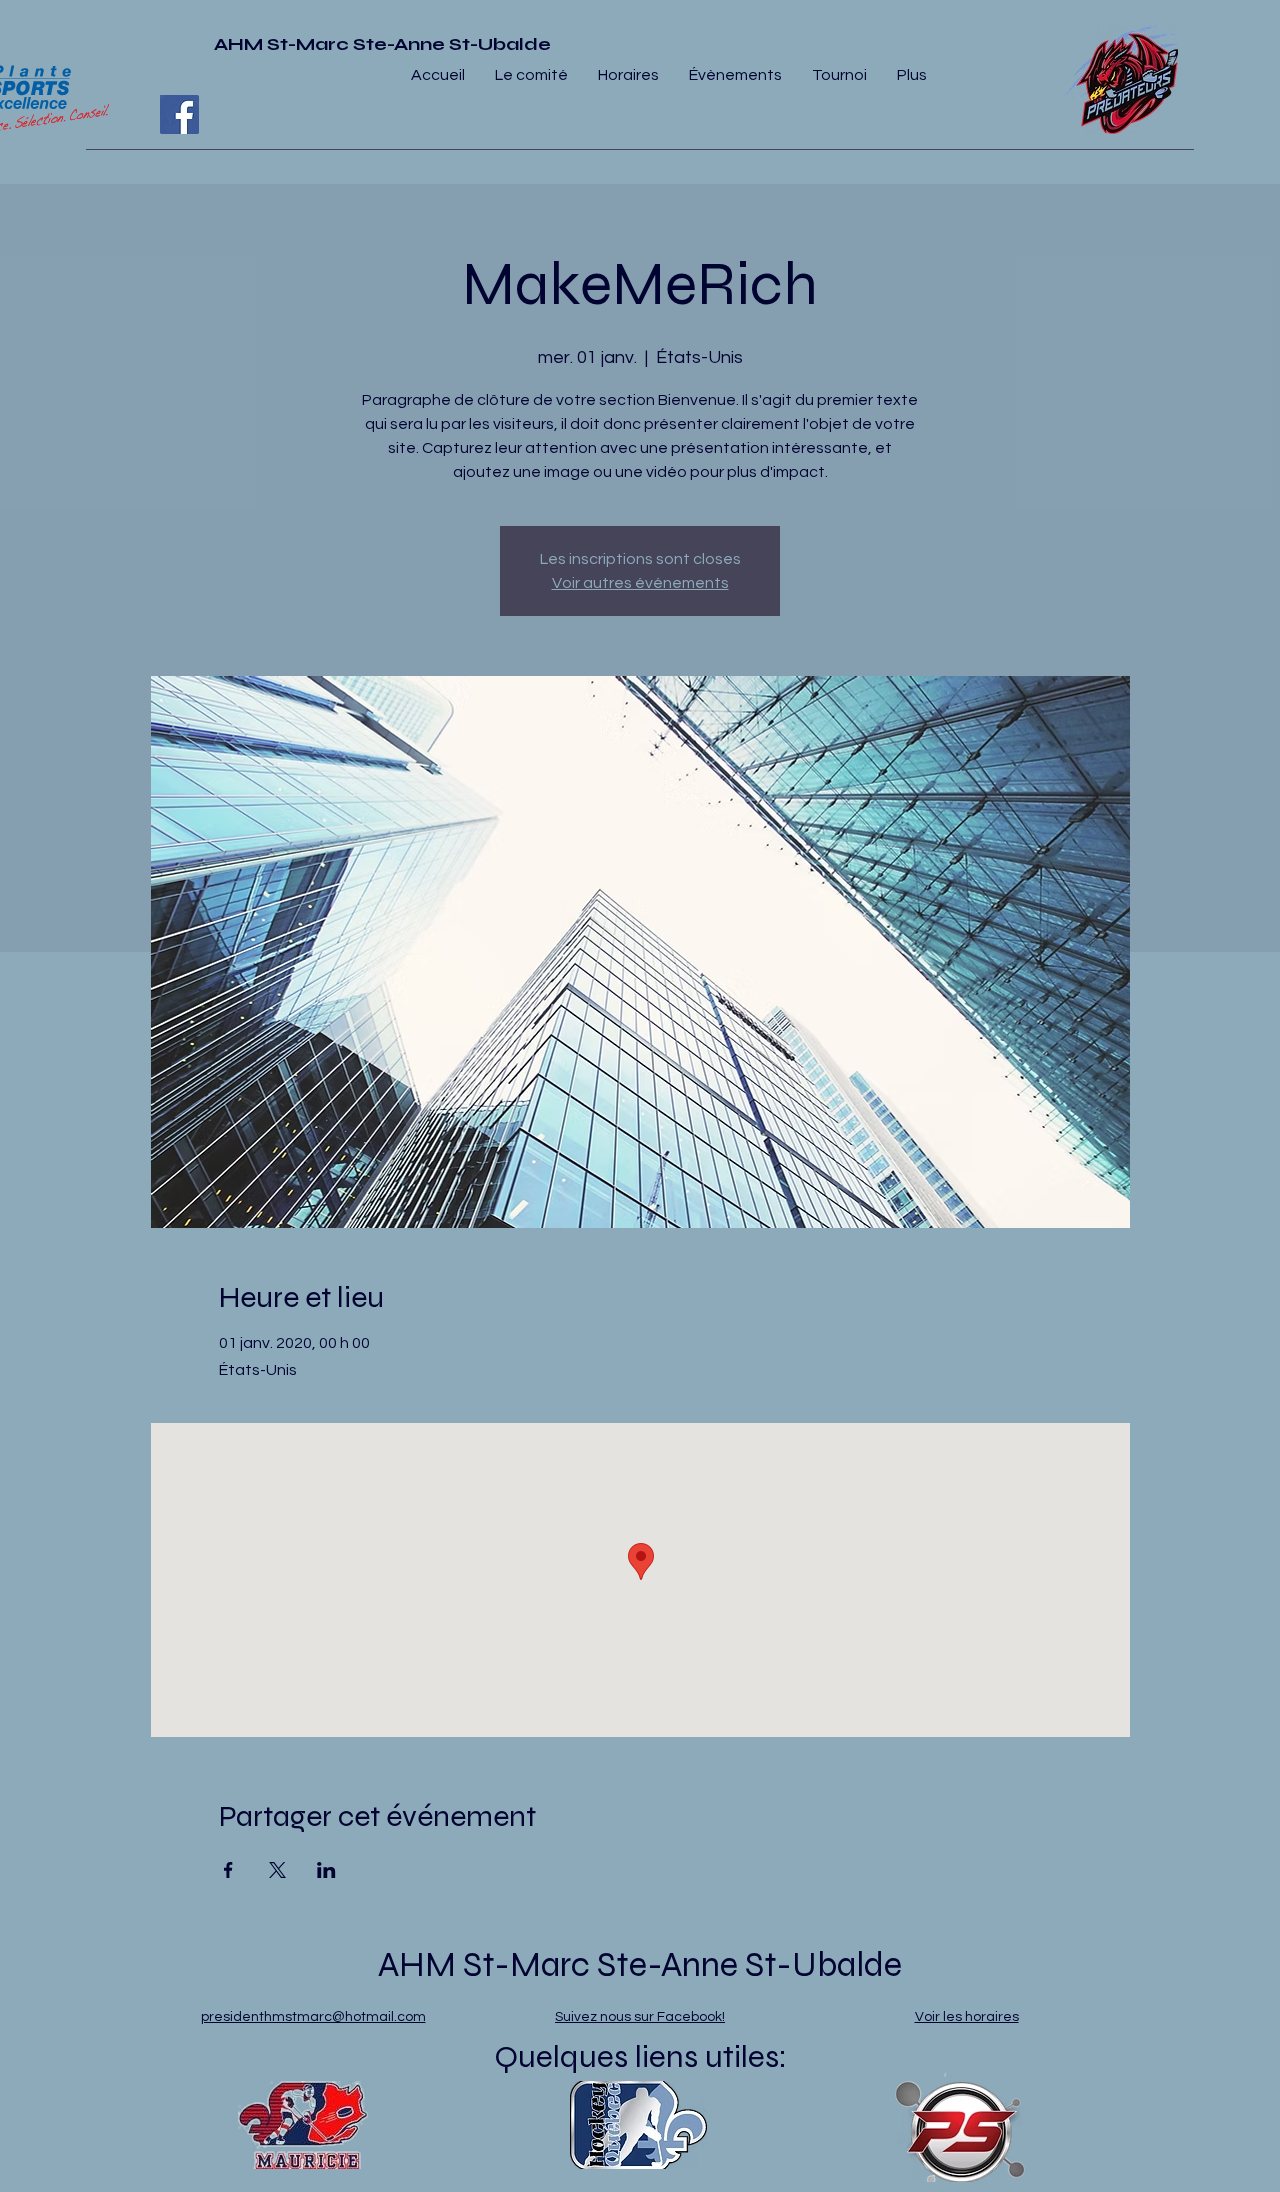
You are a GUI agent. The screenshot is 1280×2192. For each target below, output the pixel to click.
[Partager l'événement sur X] (277, 1870)
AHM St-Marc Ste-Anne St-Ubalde (382, 44)
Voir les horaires (967, 2017)
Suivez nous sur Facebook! (640, 2017)
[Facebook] (179, 114)
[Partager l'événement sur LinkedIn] (326, 1870)
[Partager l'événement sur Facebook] (228, 1870)
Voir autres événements (640, 583)
